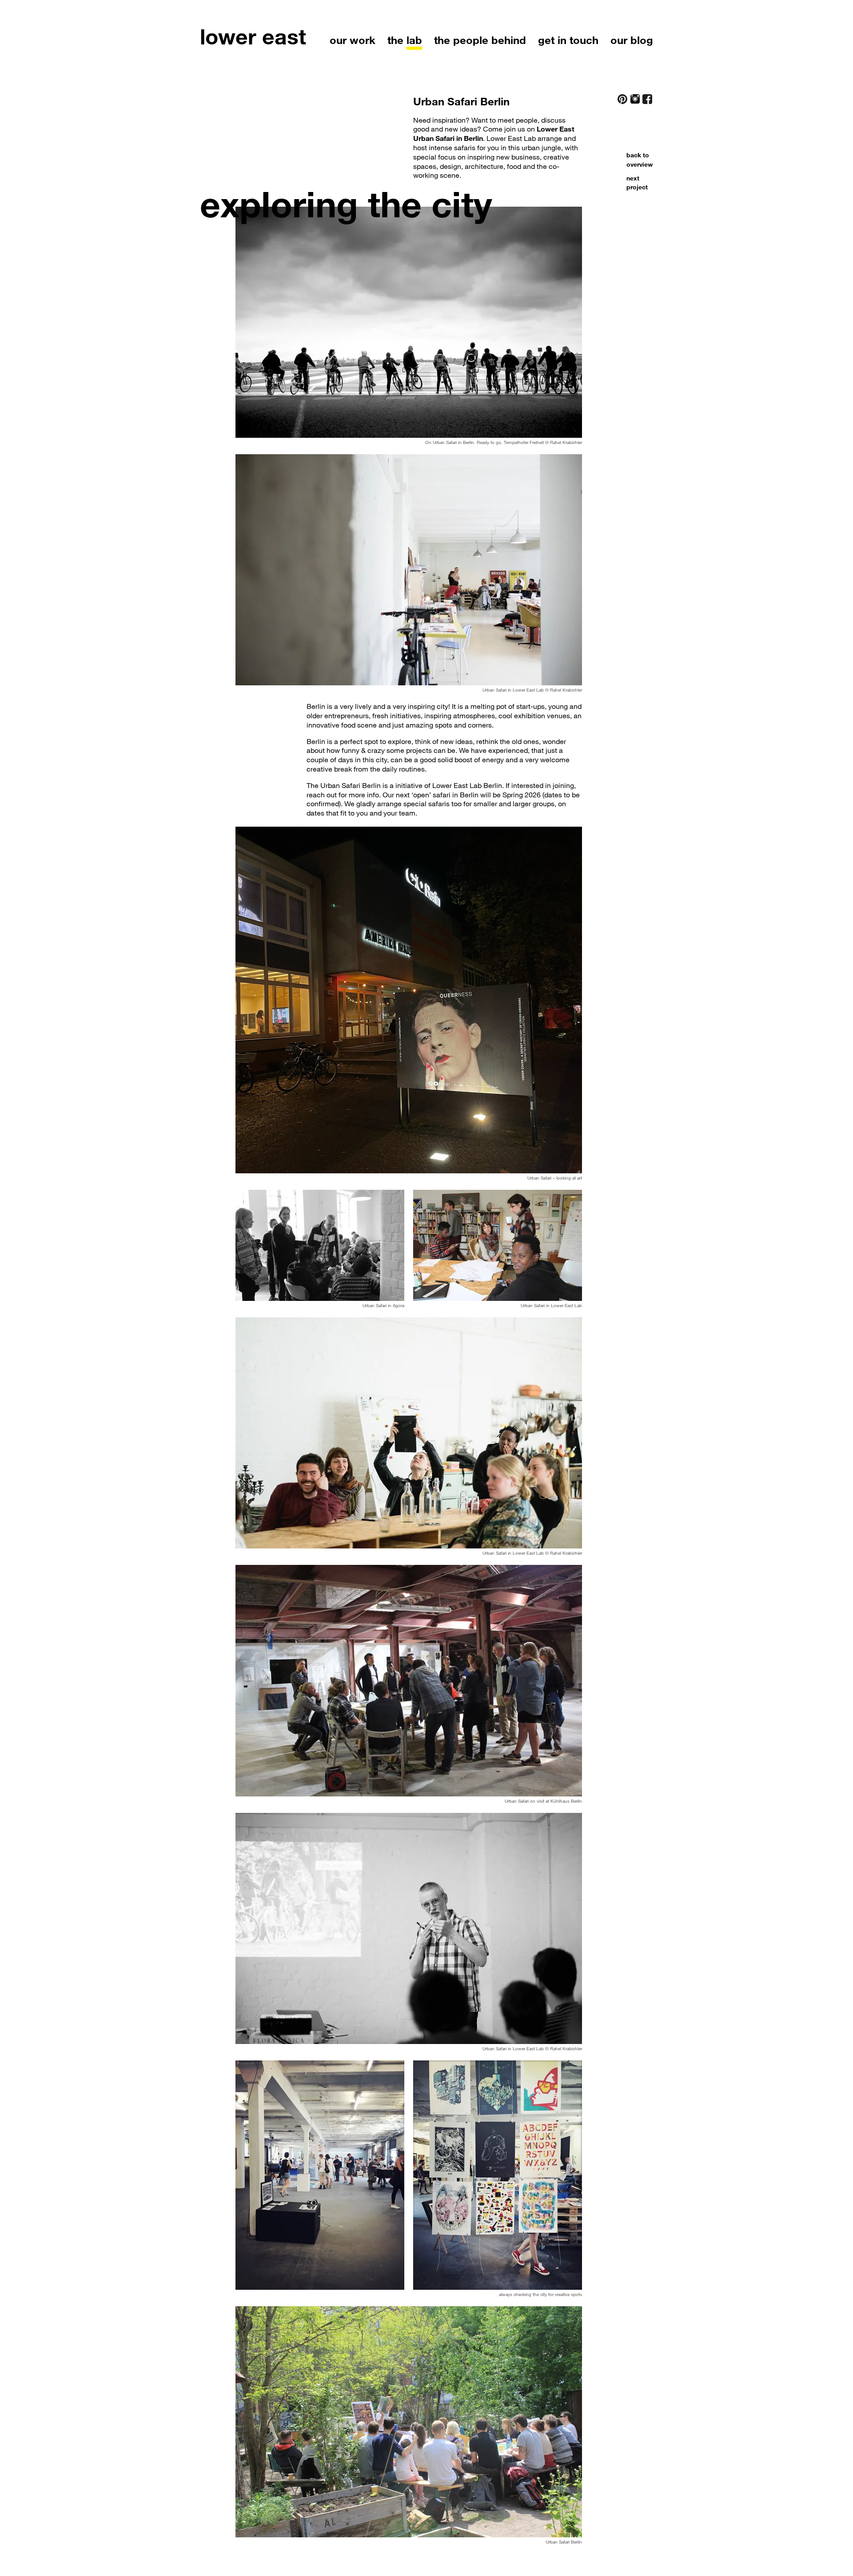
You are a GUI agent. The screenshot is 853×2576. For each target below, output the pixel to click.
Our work (353, 40)
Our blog (632, 40)
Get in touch (568, 40)
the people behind (480, 40)
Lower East (253, 36)
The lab (405, 40)
